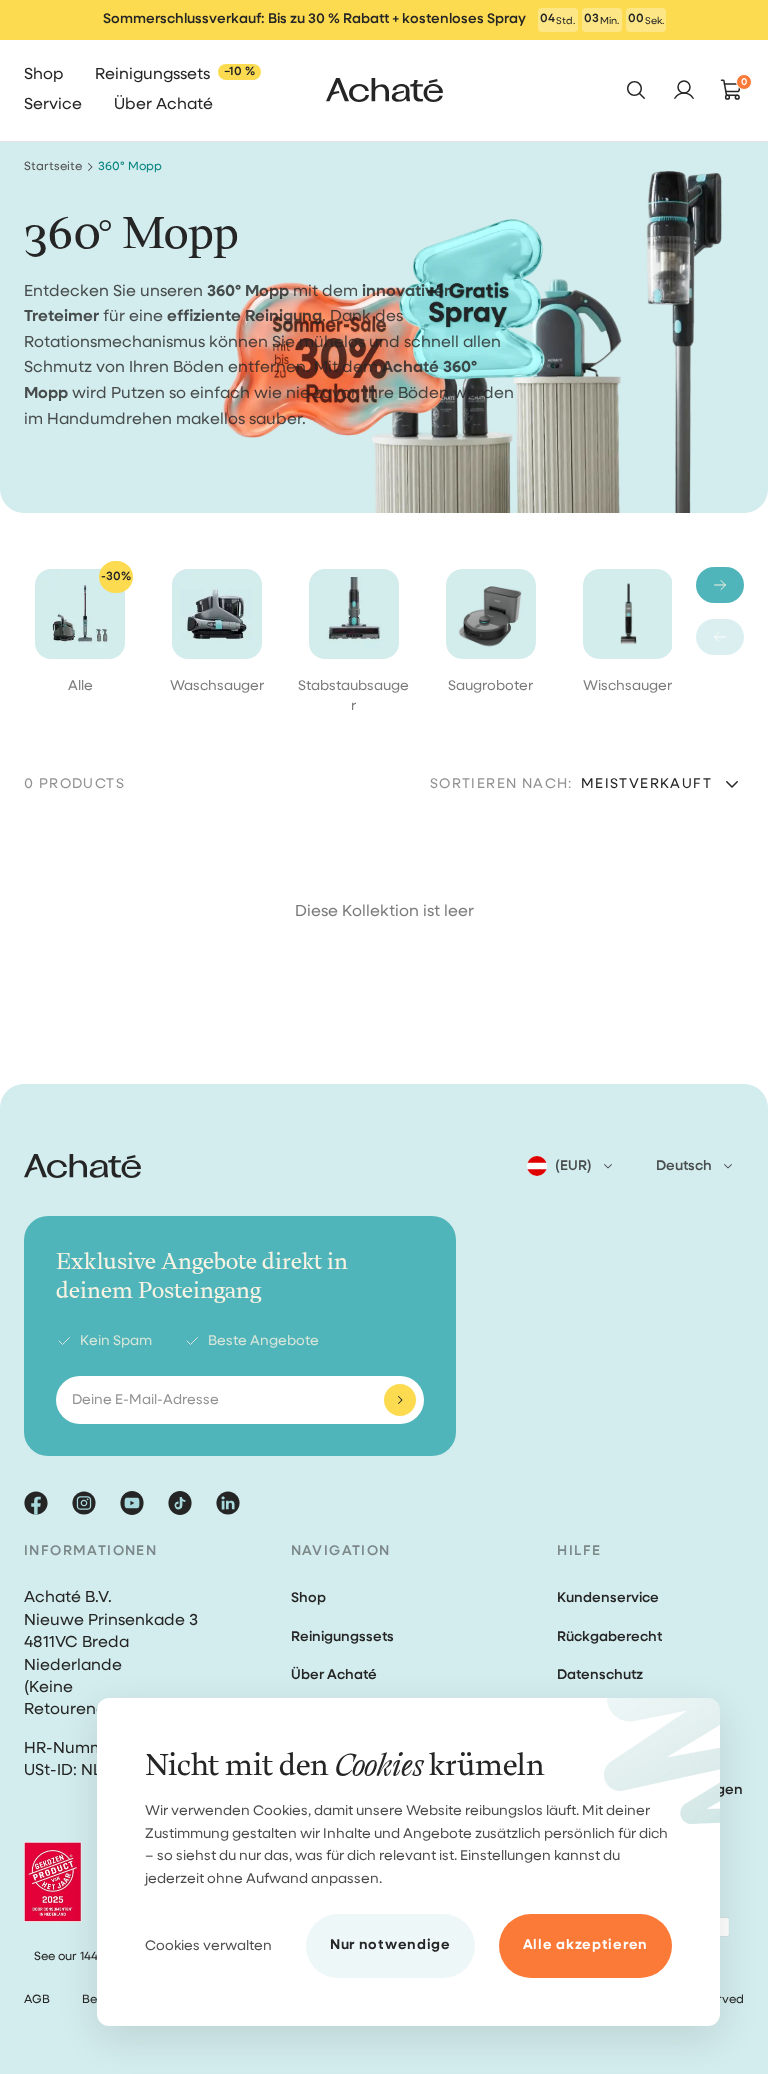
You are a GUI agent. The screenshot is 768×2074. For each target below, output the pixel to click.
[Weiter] (720, 585)
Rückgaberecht (609, 1637)
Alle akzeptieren (585, 1945)
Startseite (53, 167)
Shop (308, 1598)
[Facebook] (36, 1503)
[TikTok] (180, 1503)
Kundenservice (608, 1598)
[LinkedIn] (228, 1503)
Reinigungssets (342, 1637)
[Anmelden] (400, 1400)
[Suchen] (636, 90)
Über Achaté (334, 1675)
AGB (37, 2000)
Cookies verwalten (208, 1946)
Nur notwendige (390, 1945)
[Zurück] (720, 637)
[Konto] (684, 90)
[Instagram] (84, 1503)
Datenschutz (600, 1675)
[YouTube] (132, 1503)
